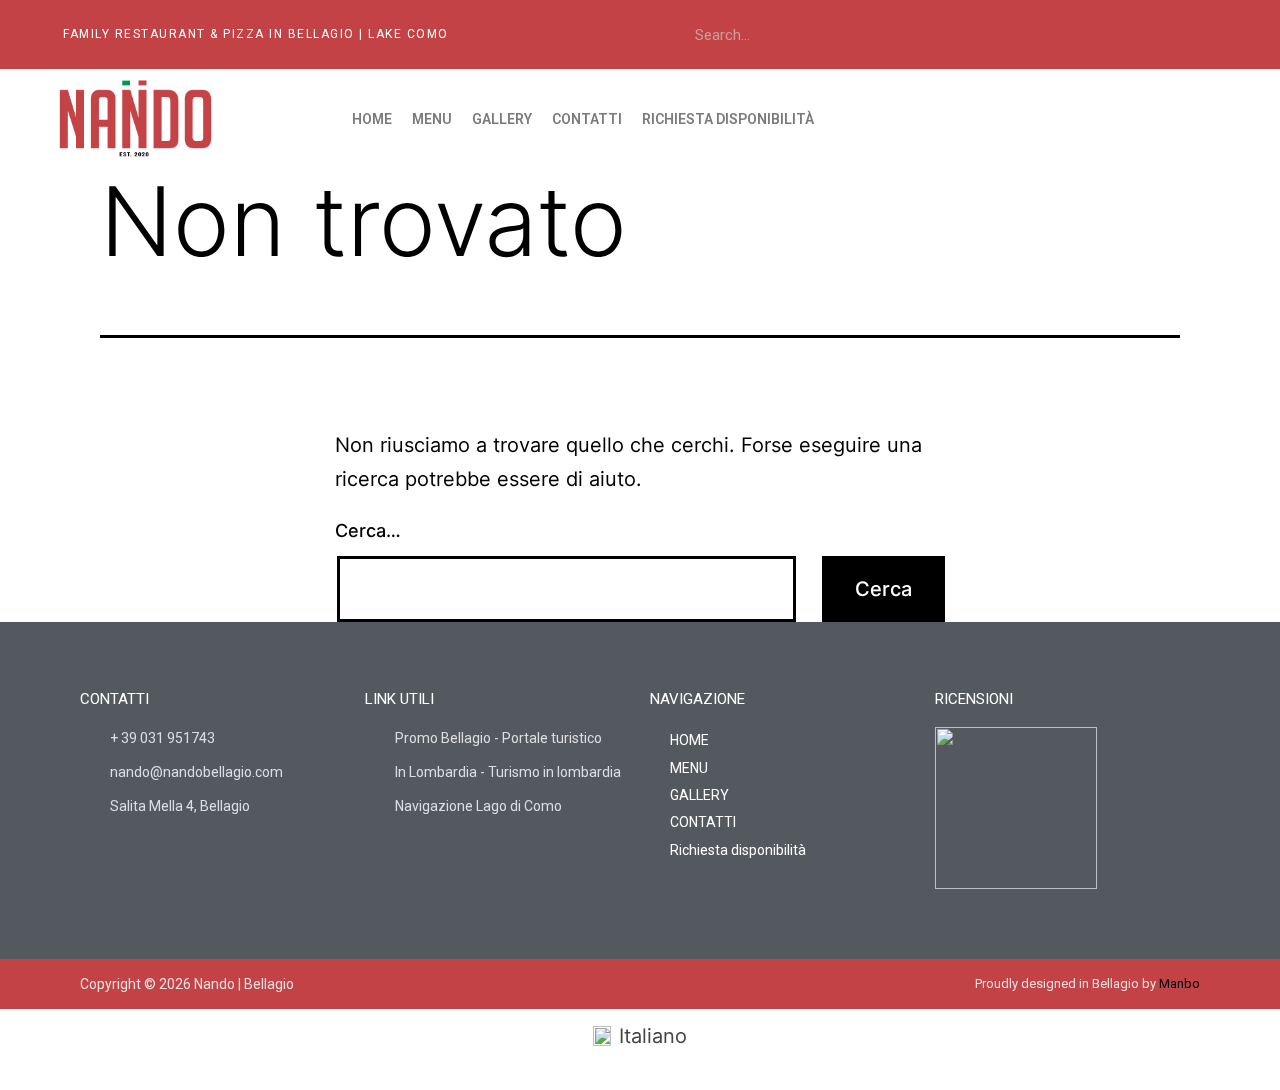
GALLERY (502, 119)
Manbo (1179, 983)
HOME (372, 119)
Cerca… (368, 530)
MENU (432, 119)
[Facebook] (1073, 34)
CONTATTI (587, 119)
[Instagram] (1116, 34)
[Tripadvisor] (1159, 34)
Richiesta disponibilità (728, 119)
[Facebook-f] (600, 984)
